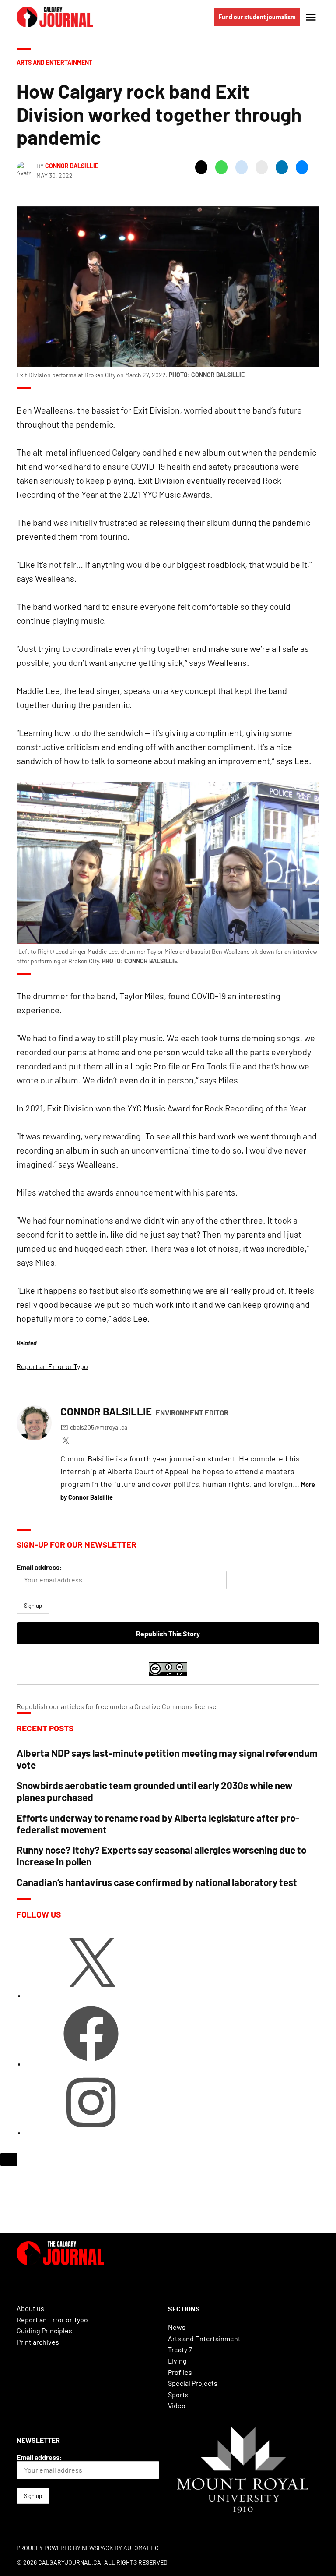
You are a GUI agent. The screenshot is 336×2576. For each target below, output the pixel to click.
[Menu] (312, 17)
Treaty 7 (180, 2349)
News (177, 2327)
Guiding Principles (44, 2330)
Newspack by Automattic (120, 2548)
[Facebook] (91, 2064)
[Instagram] (91, 2132)
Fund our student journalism (257, 17)
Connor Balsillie (72, 166)
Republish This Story (168, 1633)
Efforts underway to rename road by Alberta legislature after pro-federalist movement (158, 1824)
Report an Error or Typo (52, 1366)
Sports (178, 2394)
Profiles (180, 2372)
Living (177, 2361)
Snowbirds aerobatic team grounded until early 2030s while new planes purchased (155, 1791)
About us (30, 2308)
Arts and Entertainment (54, 62)
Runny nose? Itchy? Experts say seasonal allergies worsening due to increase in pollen (161, 1856)
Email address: (39, 1567)
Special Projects (193, 2383)
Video (177, 2405)
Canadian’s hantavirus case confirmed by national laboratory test (157, 1882)
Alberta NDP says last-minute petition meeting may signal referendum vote (167, 1759)
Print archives (38, 2342)
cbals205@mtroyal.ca (99, 1427)
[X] (91, 1995)
